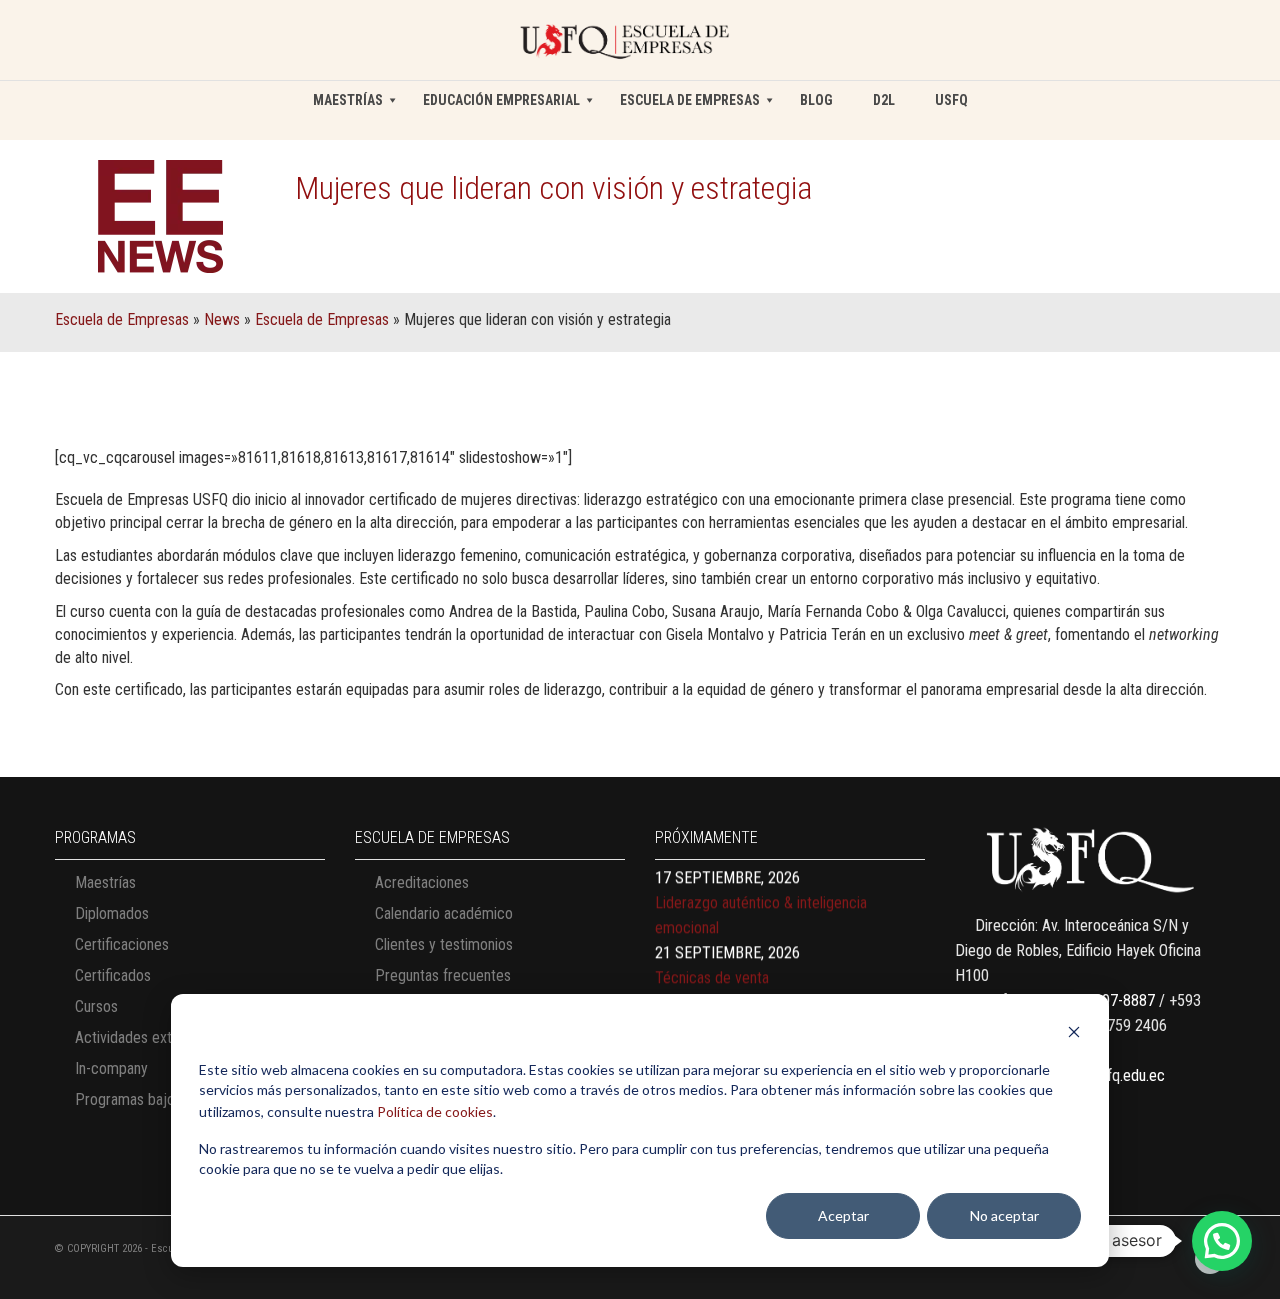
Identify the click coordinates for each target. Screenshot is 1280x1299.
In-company (111, 1068)
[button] (1222, 1241)
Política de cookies (435, 1111)
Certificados (113, 975)
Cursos (96, 1006)
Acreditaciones (422, 882)
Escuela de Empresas (122, 319)
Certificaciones (122, 944)
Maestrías (105, 882)
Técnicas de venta (712, 942)
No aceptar (1004, 1215)
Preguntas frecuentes (443, 975)
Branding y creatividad (724, 992)
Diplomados (112, 913)
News (222, 319)
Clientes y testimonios (444, 944)
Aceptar (843, 1215)
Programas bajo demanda (155, 1099)
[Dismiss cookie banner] (1074, 1034)
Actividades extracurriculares (166, 1037)
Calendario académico (444, 913)
